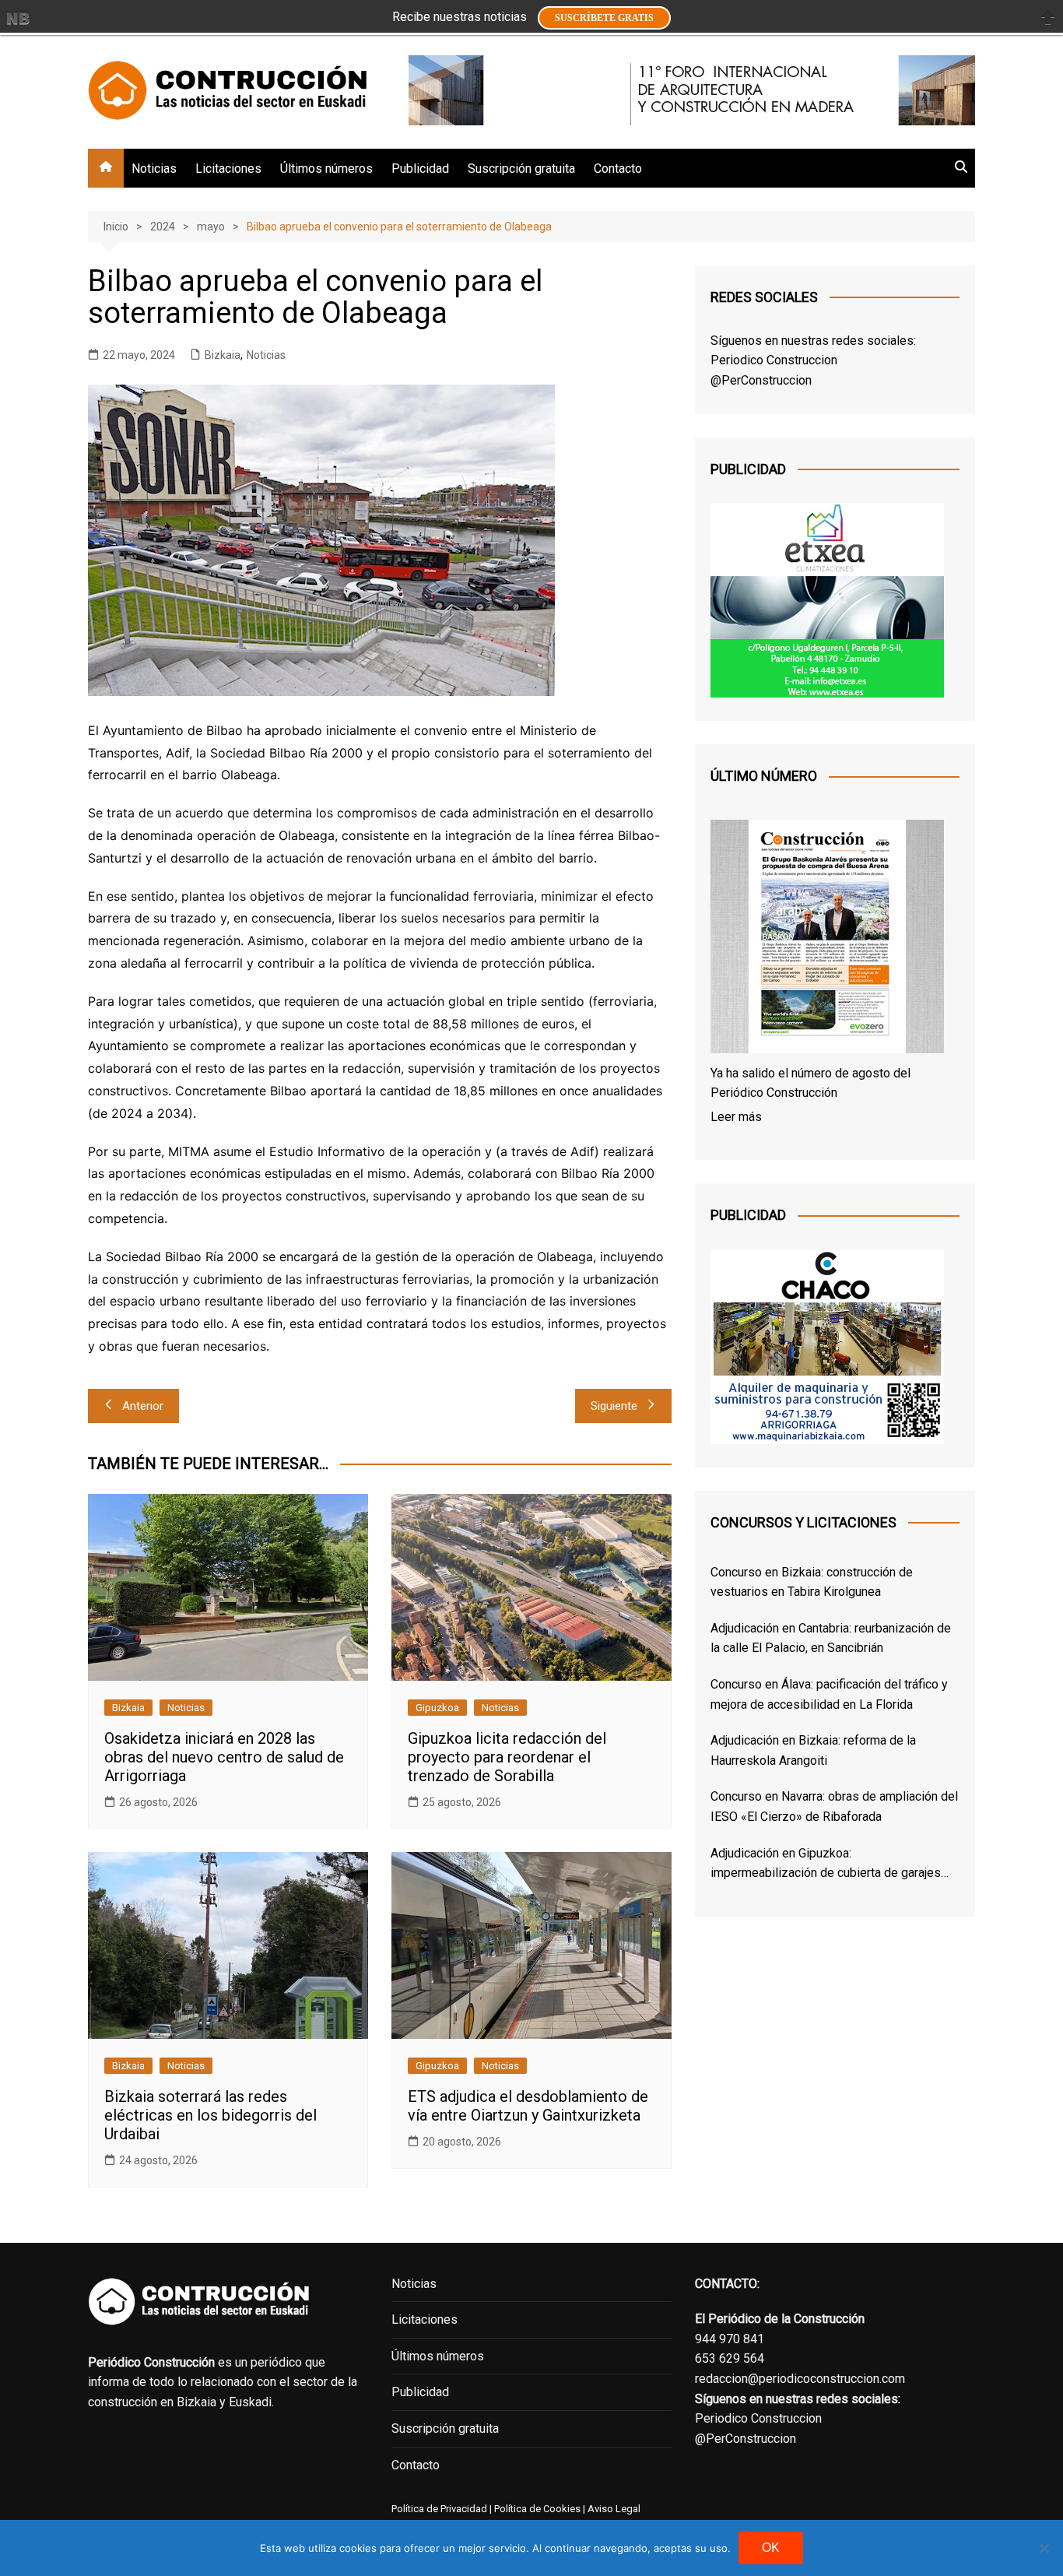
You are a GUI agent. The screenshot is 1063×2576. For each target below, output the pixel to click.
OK (771, 2548)
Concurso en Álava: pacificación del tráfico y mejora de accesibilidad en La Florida (829, 1694)
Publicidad (420, 169)
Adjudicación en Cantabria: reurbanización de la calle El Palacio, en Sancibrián (831, 1638)
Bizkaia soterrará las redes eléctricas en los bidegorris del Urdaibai (210, 2115)
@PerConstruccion (761, 380)
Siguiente (614, 1406)
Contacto (618, 169)
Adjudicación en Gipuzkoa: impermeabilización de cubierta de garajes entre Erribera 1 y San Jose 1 (826, 1864)
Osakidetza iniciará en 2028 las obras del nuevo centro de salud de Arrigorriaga (224, 1757)
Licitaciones (228, 169)
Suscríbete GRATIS (604, 18)
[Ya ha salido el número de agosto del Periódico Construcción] (827, 940)
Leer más (736, 1117)
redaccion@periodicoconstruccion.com (800, 2379)
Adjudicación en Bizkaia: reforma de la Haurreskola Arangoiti (813, 1750)
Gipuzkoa (437, 1708)
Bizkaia (223, 355)
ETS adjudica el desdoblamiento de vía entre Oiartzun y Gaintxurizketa (528, 2106)
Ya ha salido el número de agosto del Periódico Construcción (810, 1083)
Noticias (154, 169)
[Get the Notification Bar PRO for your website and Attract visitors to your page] (18, 18)
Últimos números (326, 169)
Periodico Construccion (774, 360)
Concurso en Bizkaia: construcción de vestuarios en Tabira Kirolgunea (812, 1582)
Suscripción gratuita (521, 169)
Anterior (143, 1406)
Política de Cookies (536, 2509)
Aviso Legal (614, 2509)
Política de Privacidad (439, 2509)
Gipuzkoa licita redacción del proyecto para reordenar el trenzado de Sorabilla (507, 1757)
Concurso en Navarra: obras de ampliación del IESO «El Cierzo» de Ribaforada (834, 1806)
